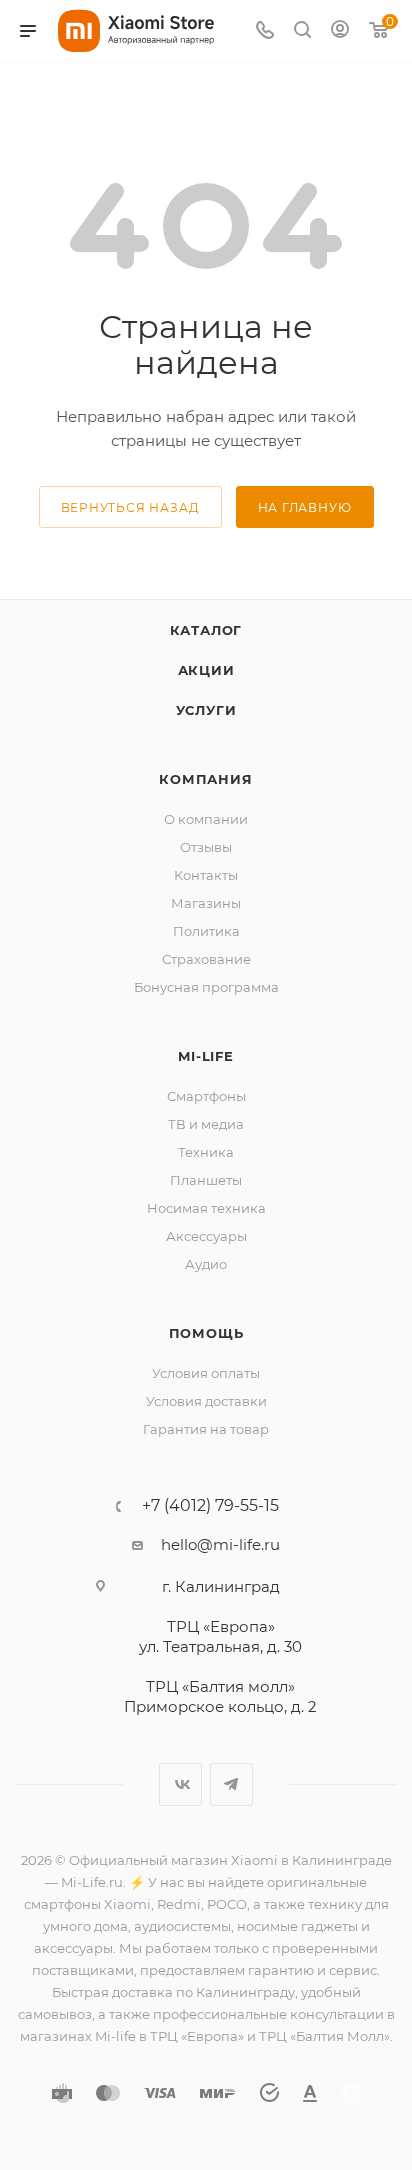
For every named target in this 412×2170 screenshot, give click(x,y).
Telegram (231, 1784)
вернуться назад (130, 507)
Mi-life (206, 1056)
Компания (205, 779)
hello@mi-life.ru (220, 1544)
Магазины (206, 903)
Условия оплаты (206, 1373)
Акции (206, 670)
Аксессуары (206, 1236)
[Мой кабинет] (340, 31)
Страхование (206, 959)
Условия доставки (206, 1401)
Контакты (206, 875)
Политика (206, 931)
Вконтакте (180, 1784)
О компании (206, 819)
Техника (206, 1152)
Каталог (206, 630)
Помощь (206, 1333)
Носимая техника (206, 1208)
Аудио (206, 1264)
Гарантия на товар (206, 1429)
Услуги (206, 710)
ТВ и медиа (206, 1124)
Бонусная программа (206, 987)
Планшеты (206, 1180)
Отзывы (206, 847)
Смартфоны (206, 1096)
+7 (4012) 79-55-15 (210, 1506)
